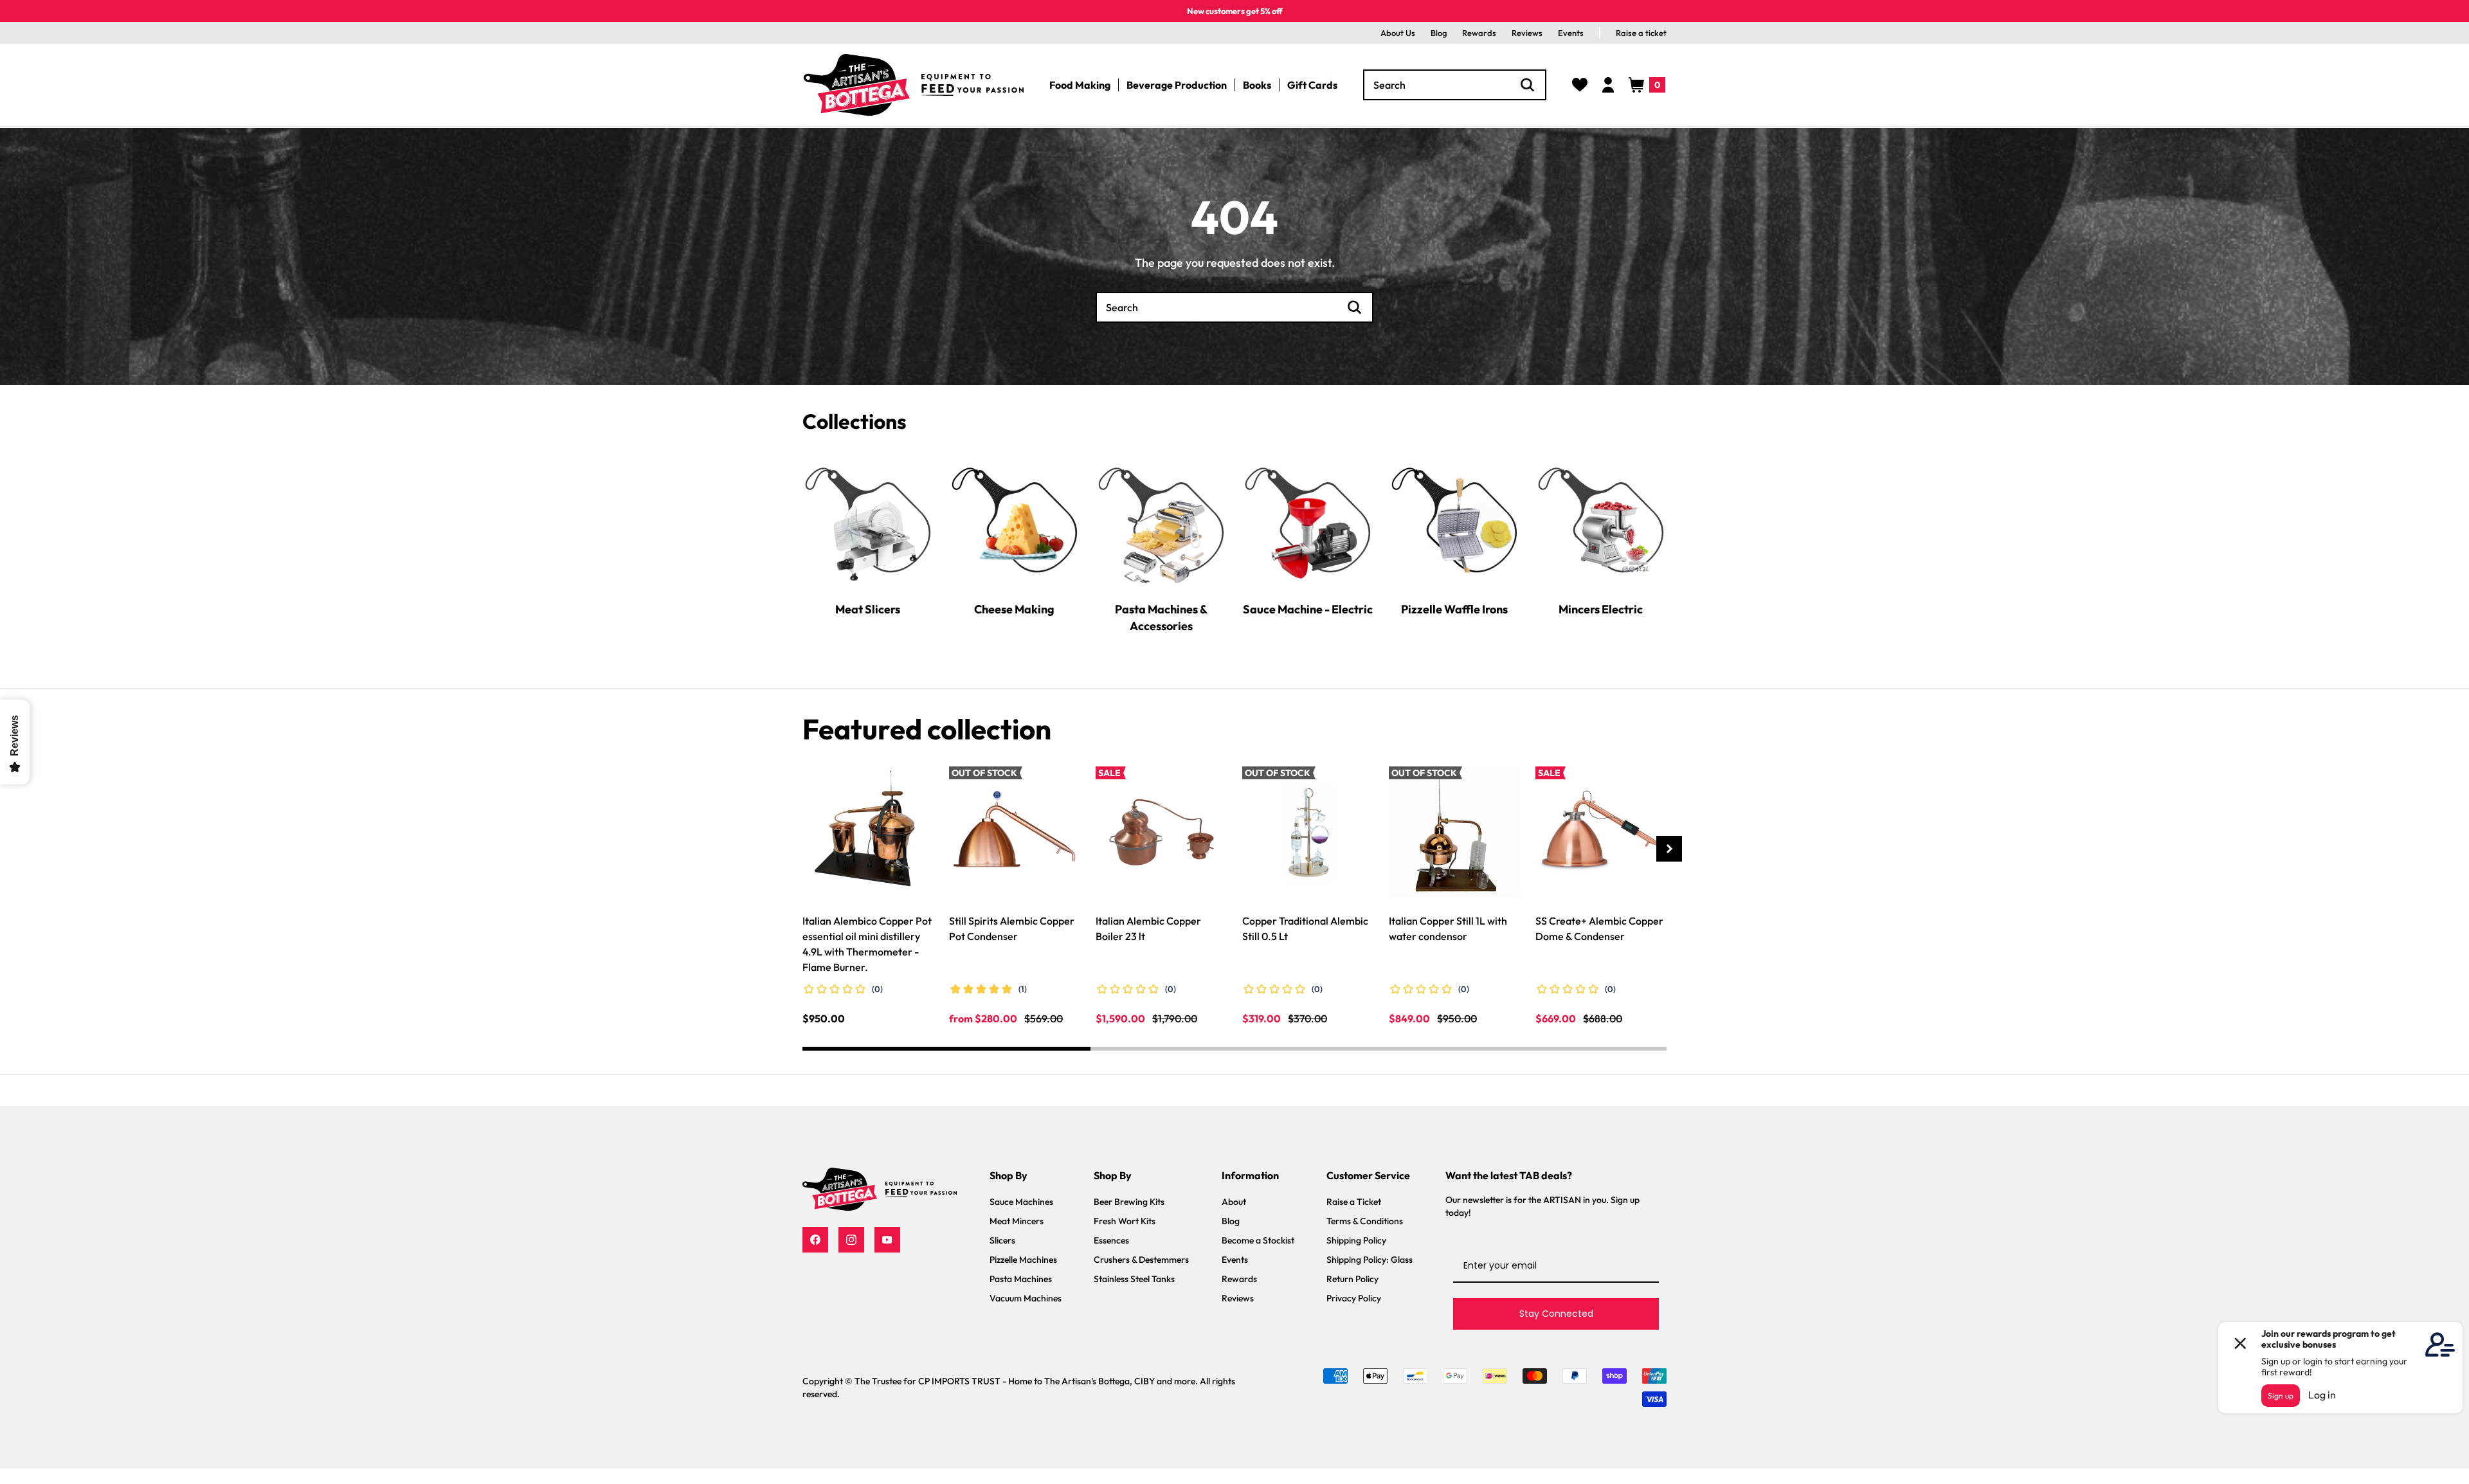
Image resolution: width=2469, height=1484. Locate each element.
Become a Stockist (1258, 1240)
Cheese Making (1014, 609)
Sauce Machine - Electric (1308, 609)
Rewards (1479, 33)
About (1234, 1202)
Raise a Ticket (1354, 1202)
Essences (1111, 1240)
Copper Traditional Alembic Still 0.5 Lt (1305, 928)
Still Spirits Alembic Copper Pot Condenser (1012, 928)
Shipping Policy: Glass (1370, 1260)
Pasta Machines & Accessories (1161, 617)
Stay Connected (1556, 1314)
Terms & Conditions (1365, 1221)
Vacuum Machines (1026, 1298)
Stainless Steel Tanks (1134, 1279)
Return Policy (1352, 1279)
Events (1571, 33)
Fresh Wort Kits (1125, 1221)
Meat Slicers (868, 609)
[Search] (1528, 85)
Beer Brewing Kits (1129, 1202)
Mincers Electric (1601, 609)
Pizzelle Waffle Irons (1454, 609)
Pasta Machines (1021, 1279)
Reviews (1527, 33)
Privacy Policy (1354, 1298)
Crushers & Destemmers (1141, 1260)
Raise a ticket (1641, 33)
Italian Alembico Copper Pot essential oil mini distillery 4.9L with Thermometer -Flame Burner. (867, 944)
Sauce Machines (1021, 1202)
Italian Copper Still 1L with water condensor (1448, 928)
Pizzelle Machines (1023, 1260)
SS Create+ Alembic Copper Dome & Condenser (1599, 928)
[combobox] (1455, 85)
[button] (1647, 85)
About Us (1398, 33)
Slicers (1002, 1240)
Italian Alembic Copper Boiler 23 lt (1148, 928)
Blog (1439, 33)
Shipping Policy (1356, 1240)
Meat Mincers (1017, 1221)
